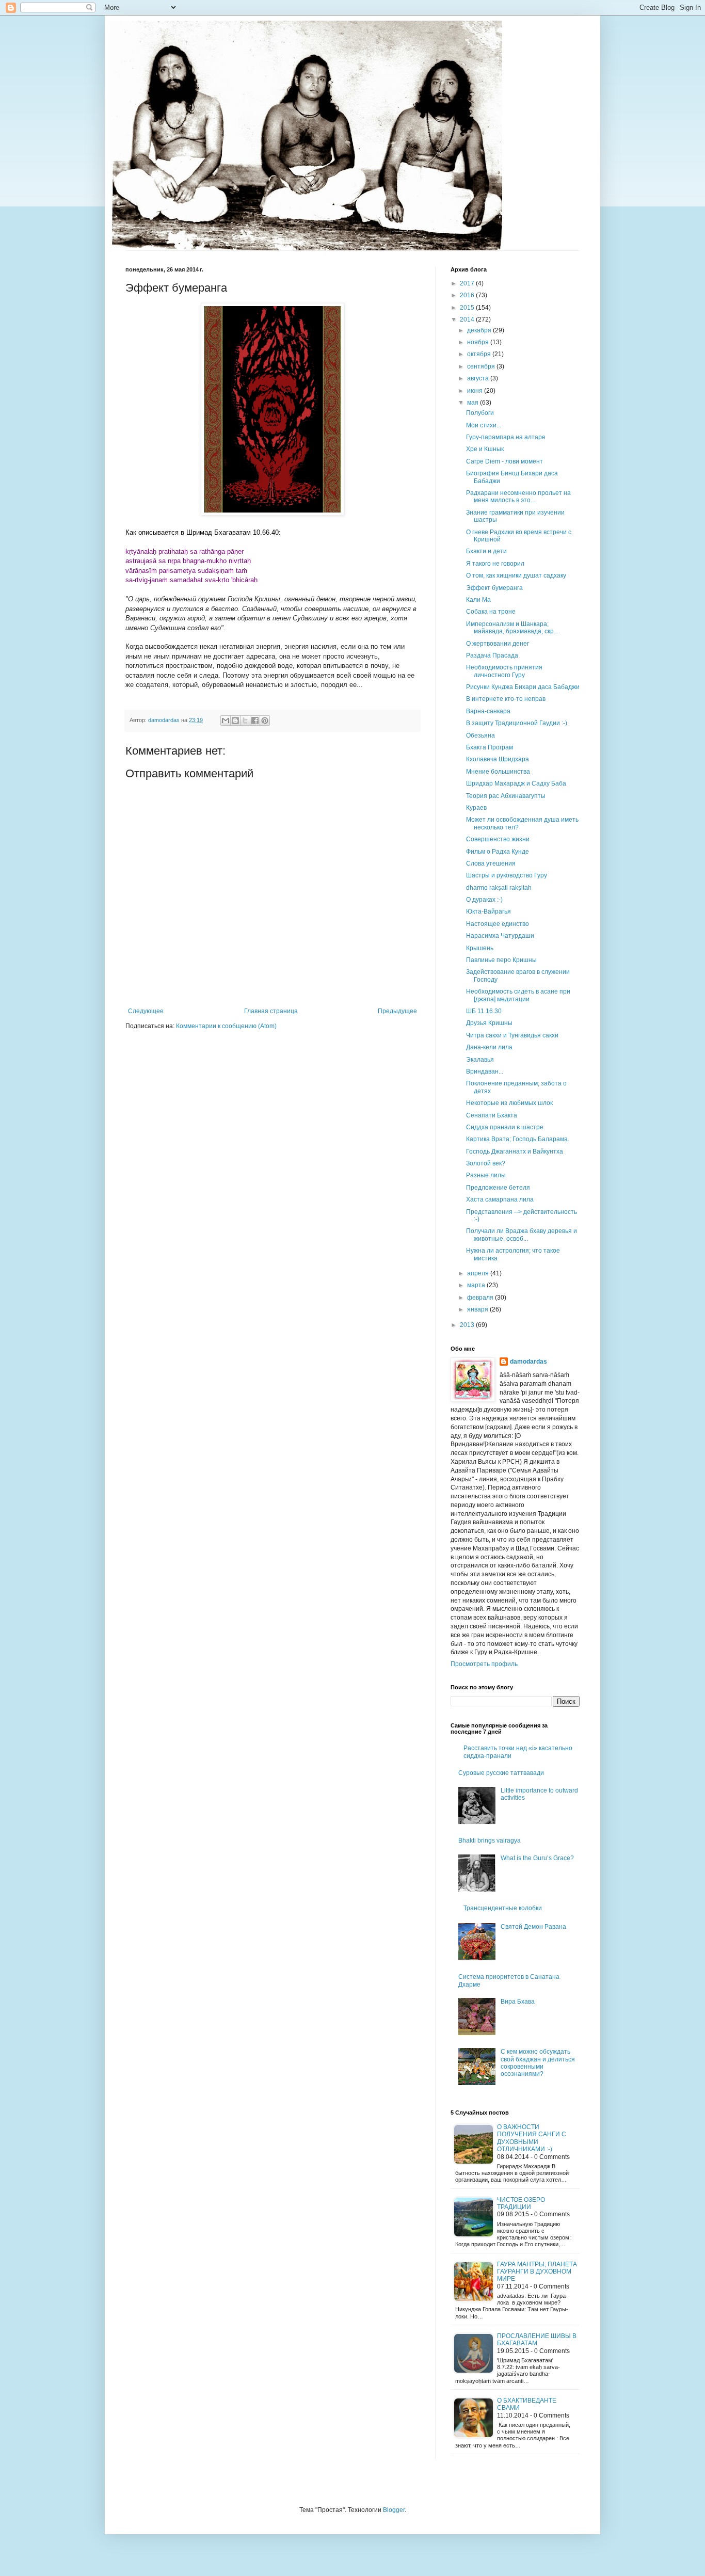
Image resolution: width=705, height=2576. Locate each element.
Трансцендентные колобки (503, 1908)
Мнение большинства (498, 772)
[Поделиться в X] (245, 721)
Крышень (480, 948)
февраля (481, 1298)
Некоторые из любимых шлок (509, 1103)
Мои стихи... (484, 425)
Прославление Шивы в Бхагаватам (537, 2340)
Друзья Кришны (489, 1023)
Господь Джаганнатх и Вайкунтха (515, 1151)
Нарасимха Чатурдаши (500, 936)
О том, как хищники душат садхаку (516, 575)
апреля (479, 1273)
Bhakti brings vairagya (490, 1841)
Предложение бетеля (498, 1188)
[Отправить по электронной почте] (226, 721)
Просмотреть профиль (484, 1664)
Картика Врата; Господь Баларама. (518, 1139)
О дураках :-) (484, 900)
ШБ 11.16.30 (484, 1011)
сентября (482, 366)
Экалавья (480, 1060)
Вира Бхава (518, 2002)
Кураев (476, 808)
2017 (468, 283)
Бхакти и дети (486, 551)
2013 (468, 1325)
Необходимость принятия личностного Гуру (504, 671)
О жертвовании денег (498, 644)
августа (479, 378)
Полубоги (480, 413)
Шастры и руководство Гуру (507, 875)
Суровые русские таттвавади (501, 1773)
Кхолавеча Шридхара (498, 759)
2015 (468, 308)
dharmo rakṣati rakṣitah (499, 888)
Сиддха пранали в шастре (505, 1127)
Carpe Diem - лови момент (504, 461)
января (478, 1309)
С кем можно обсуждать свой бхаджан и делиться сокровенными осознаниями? (538, 2063)
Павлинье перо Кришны (501, 960)
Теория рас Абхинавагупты (506, 796)
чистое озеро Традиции (521, 2203)
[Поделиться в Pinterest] (265, 721)
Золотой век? (486, 1163)
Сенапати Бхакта (492, 1115)
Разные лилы (486, 1175)
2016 (468, 295)
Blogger (394, 2510)
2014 (468, 319)
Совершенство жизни (498, 839)
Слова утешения (491, 863)
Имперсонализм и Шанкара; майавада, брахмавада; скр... (512, 628)
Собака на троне (491, 612)
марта (477, 1285)
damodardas (528, 1362)
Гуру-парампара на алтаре (506, 437)
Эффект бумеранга (494, 588)
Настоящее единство (498, 924)
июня (476, 391)
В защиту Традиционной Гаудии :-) (517, 723)
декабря (480, 330)
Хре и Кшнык (485, 449)
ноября (479, 342)
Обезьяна (480, 735)
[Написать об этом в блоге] (235, 721)
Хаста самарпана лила (500, 1199)
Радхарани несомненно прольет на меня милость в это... (518, 497)
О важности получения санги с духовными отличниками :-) (532, 2138)
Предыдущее (397, 1011)
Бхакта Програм (490, 747)
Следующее (146, 1011)
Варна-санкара (488, 711)
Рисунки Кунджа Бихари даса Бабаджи (523, 687)
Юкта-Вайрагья (488, 911)
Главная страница (271, 1011)
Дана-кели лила (489, 1047)
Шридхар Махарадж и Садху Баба (516, 783)
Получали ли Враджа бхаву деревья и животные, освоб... (522, 1235)
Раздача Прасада (492, 655)
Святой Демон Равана (533, 1927)
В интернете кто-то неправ (506, 699)
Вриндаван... (485, 1071)
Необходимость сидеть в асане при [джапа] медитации (518, 995)
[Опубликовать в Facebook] (255, 721)
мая (474, 403)
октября (480, 354)
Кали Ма (478, 600)
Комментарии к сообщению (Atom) (226, 1026)
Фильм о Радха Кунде (498, 852)
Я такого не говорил (495, 564)
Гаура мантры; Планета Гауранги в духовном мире (537, 2272)
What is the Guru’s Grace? (537, 1858)
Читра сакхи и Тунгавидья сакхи (512, 1035)
